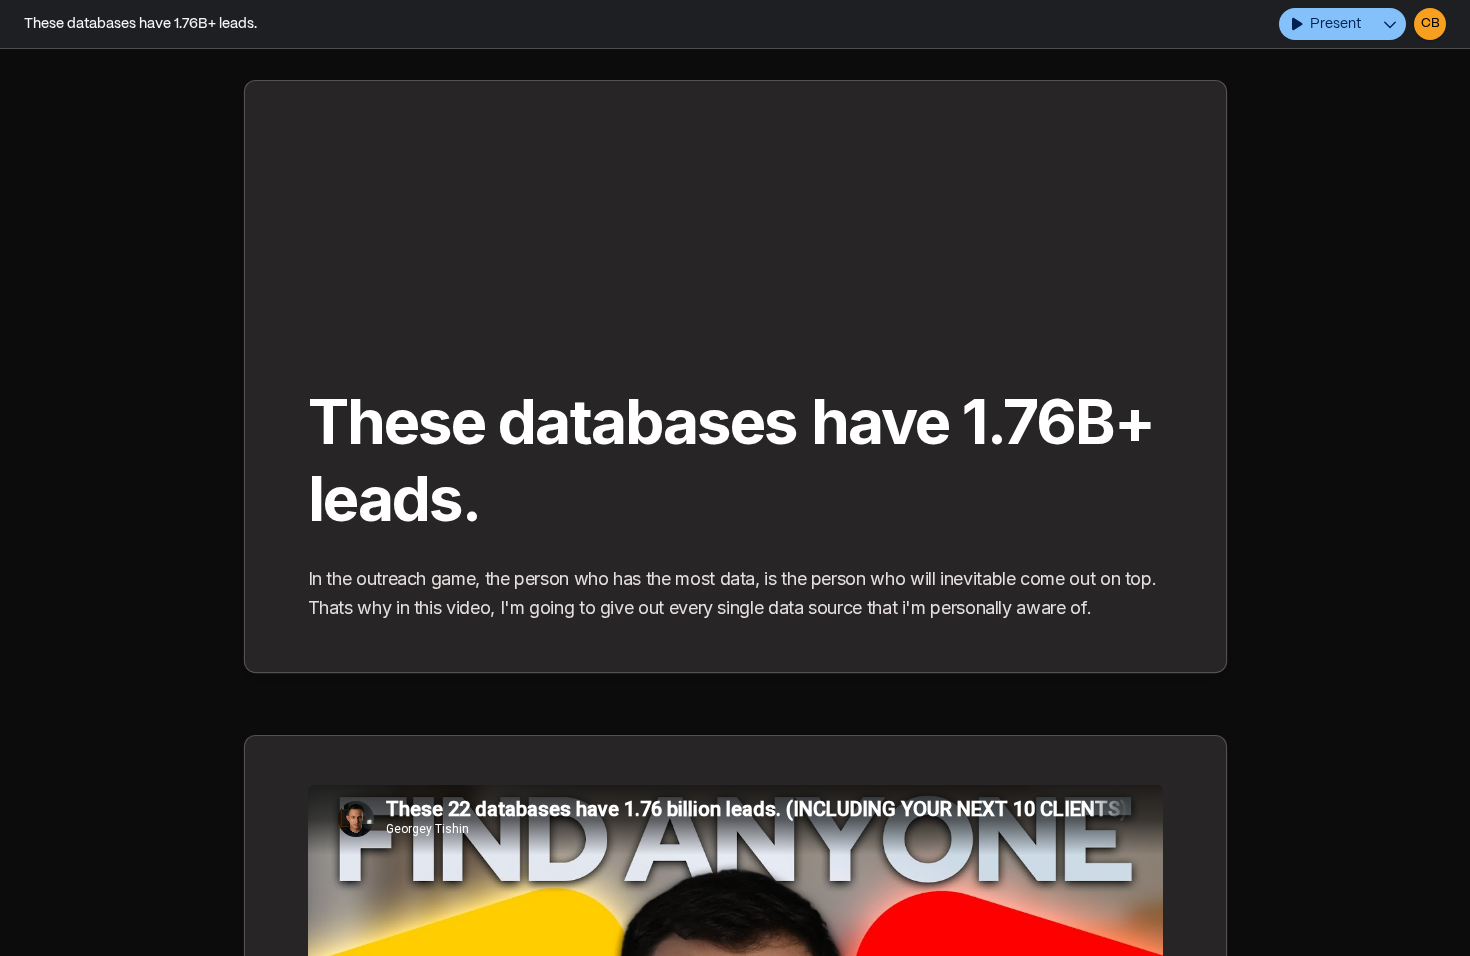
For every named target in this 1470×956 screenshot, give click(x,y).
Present (1335, 24)
